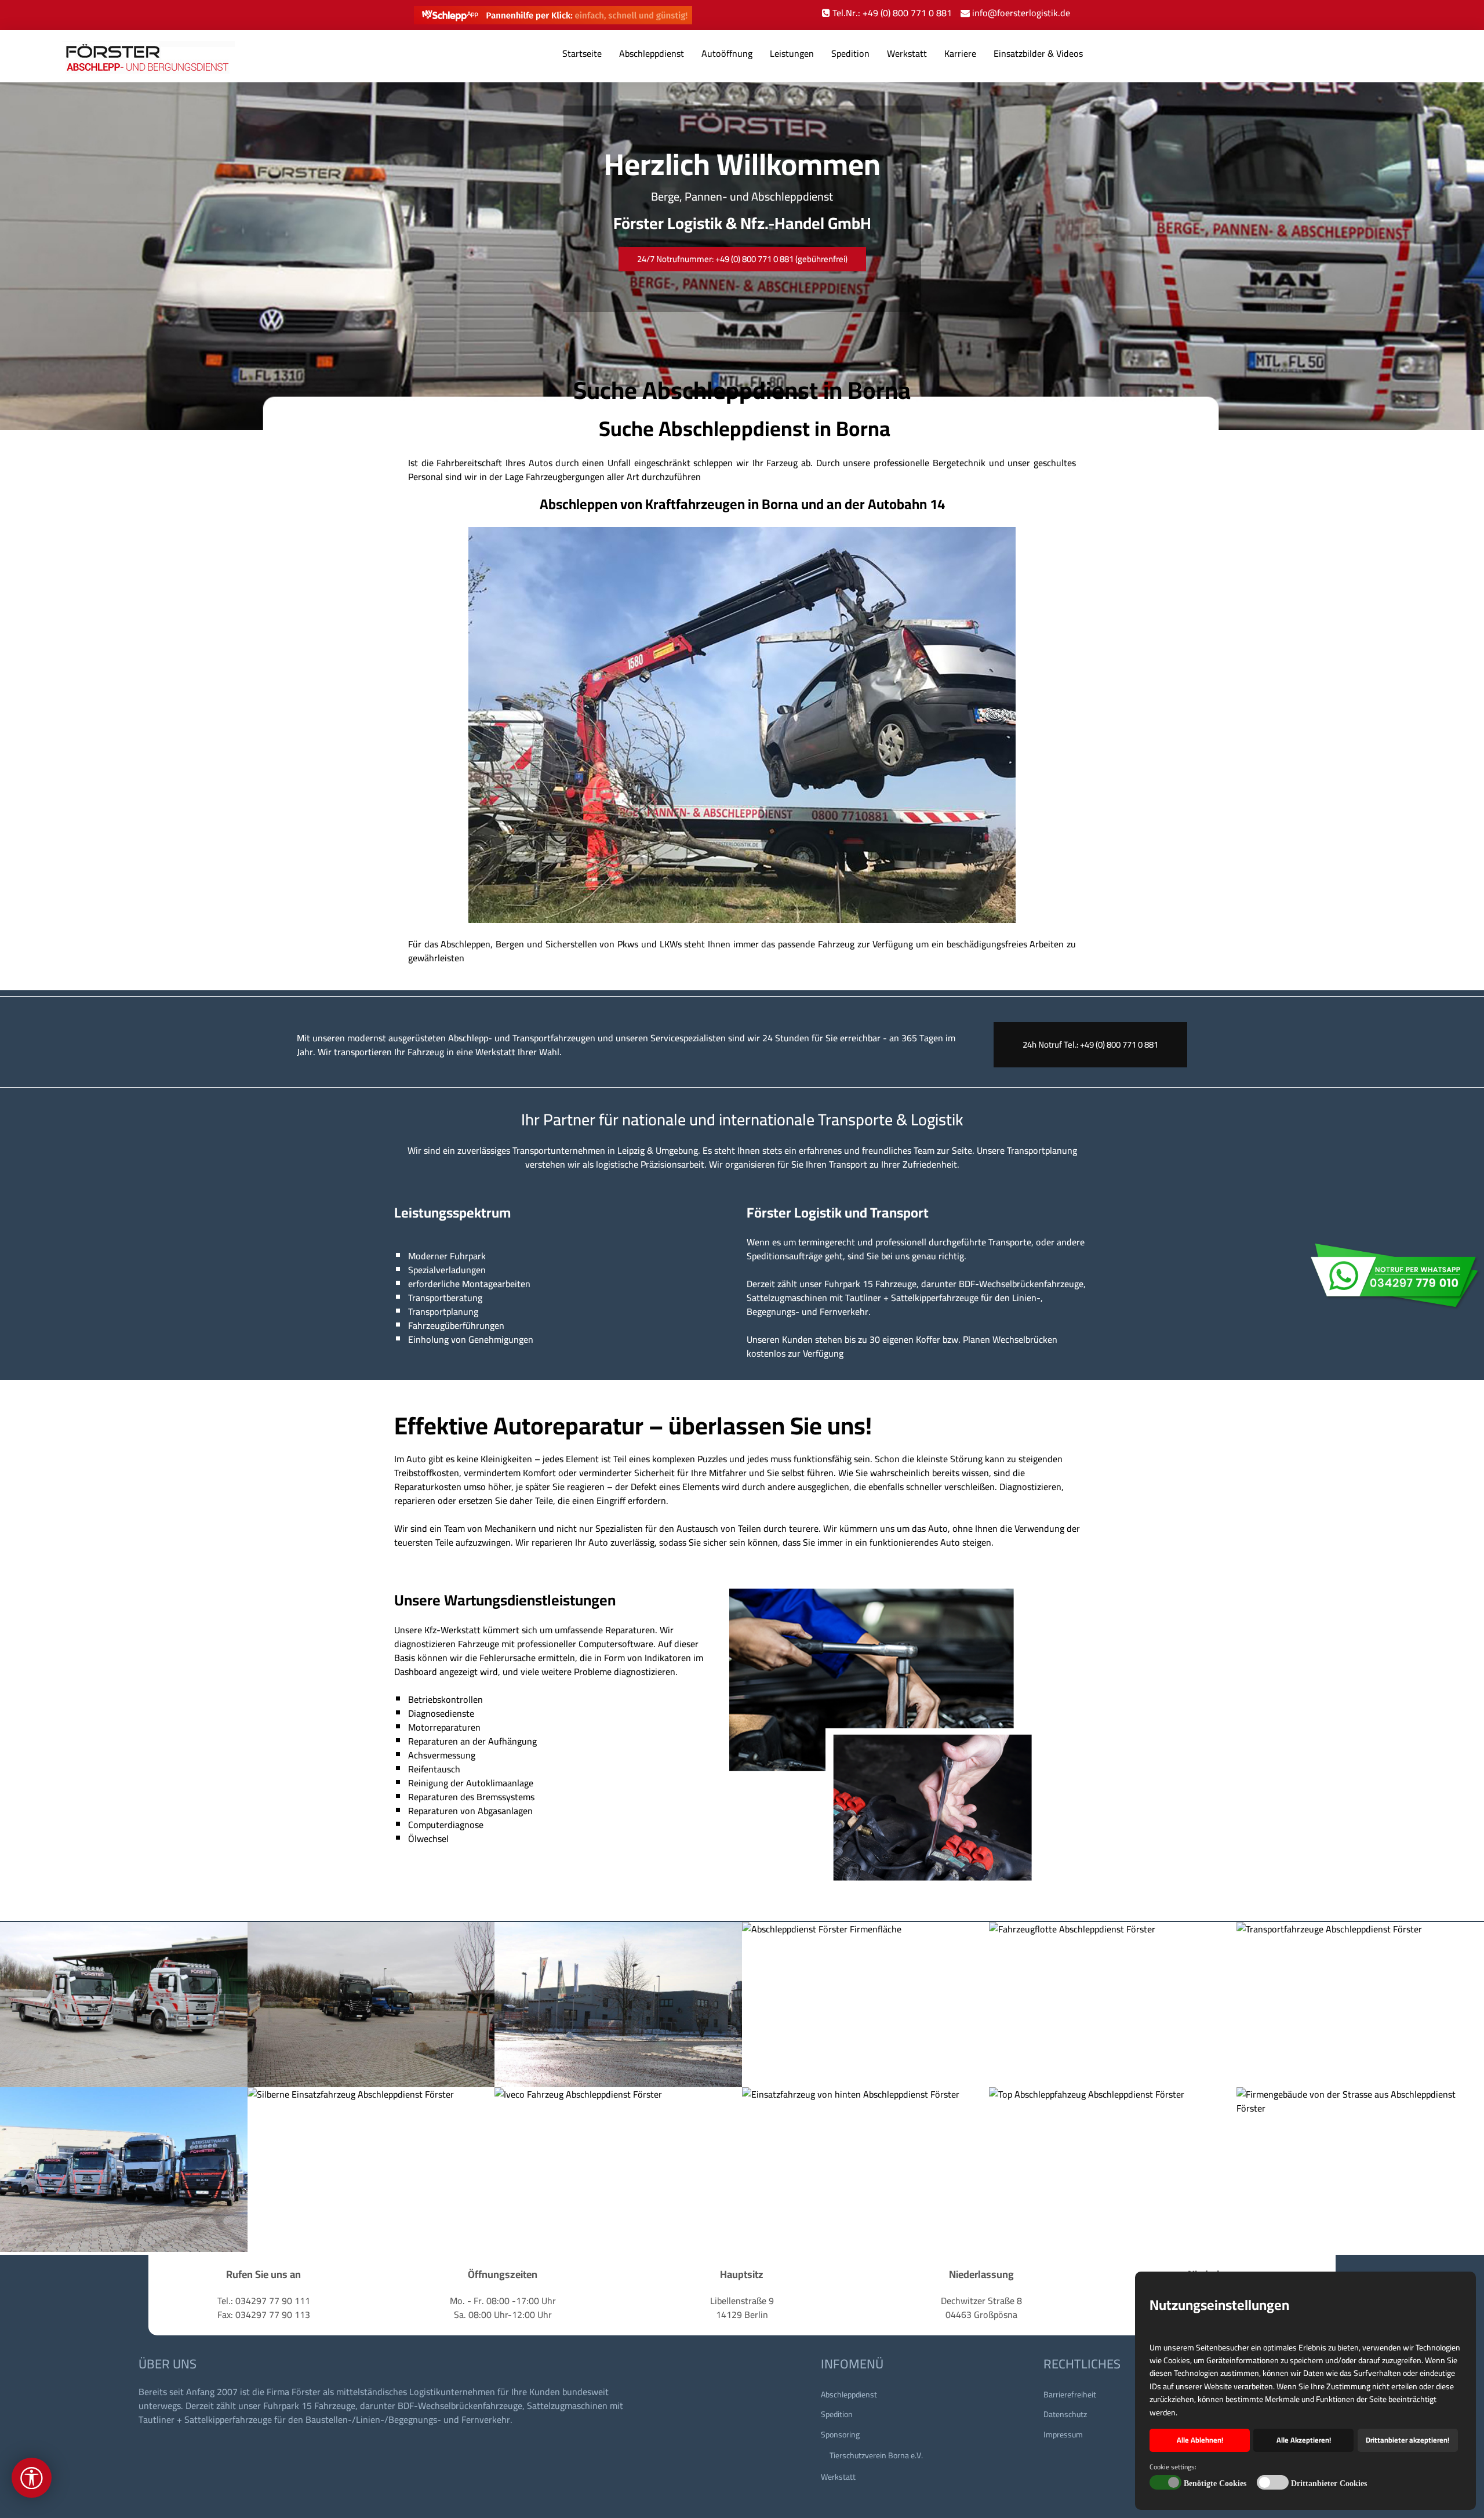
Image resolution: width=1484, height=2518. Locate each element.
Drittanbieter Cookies (1329, 2484)
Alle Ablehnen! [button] (1200, 2440)
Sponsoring (840, 2435)
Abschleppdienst (652, 53)
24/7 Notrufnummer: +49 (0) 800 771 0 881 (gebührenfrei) (742, 259)
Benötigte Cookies (1215, 2484)
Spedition (850, 53)
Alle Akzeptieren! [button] (1304, 2440)
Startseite (582, 53)
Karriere (960, 53)
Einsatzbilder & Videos (1038, 53)
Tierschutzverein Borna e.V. (876, 2455)
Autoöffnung (727, 53)
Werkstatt (907, 53)
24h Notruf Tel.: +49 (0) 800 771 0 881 (1090, 1044)
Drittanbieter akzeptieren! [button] (1407, 2440)
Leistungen (792, 53)
